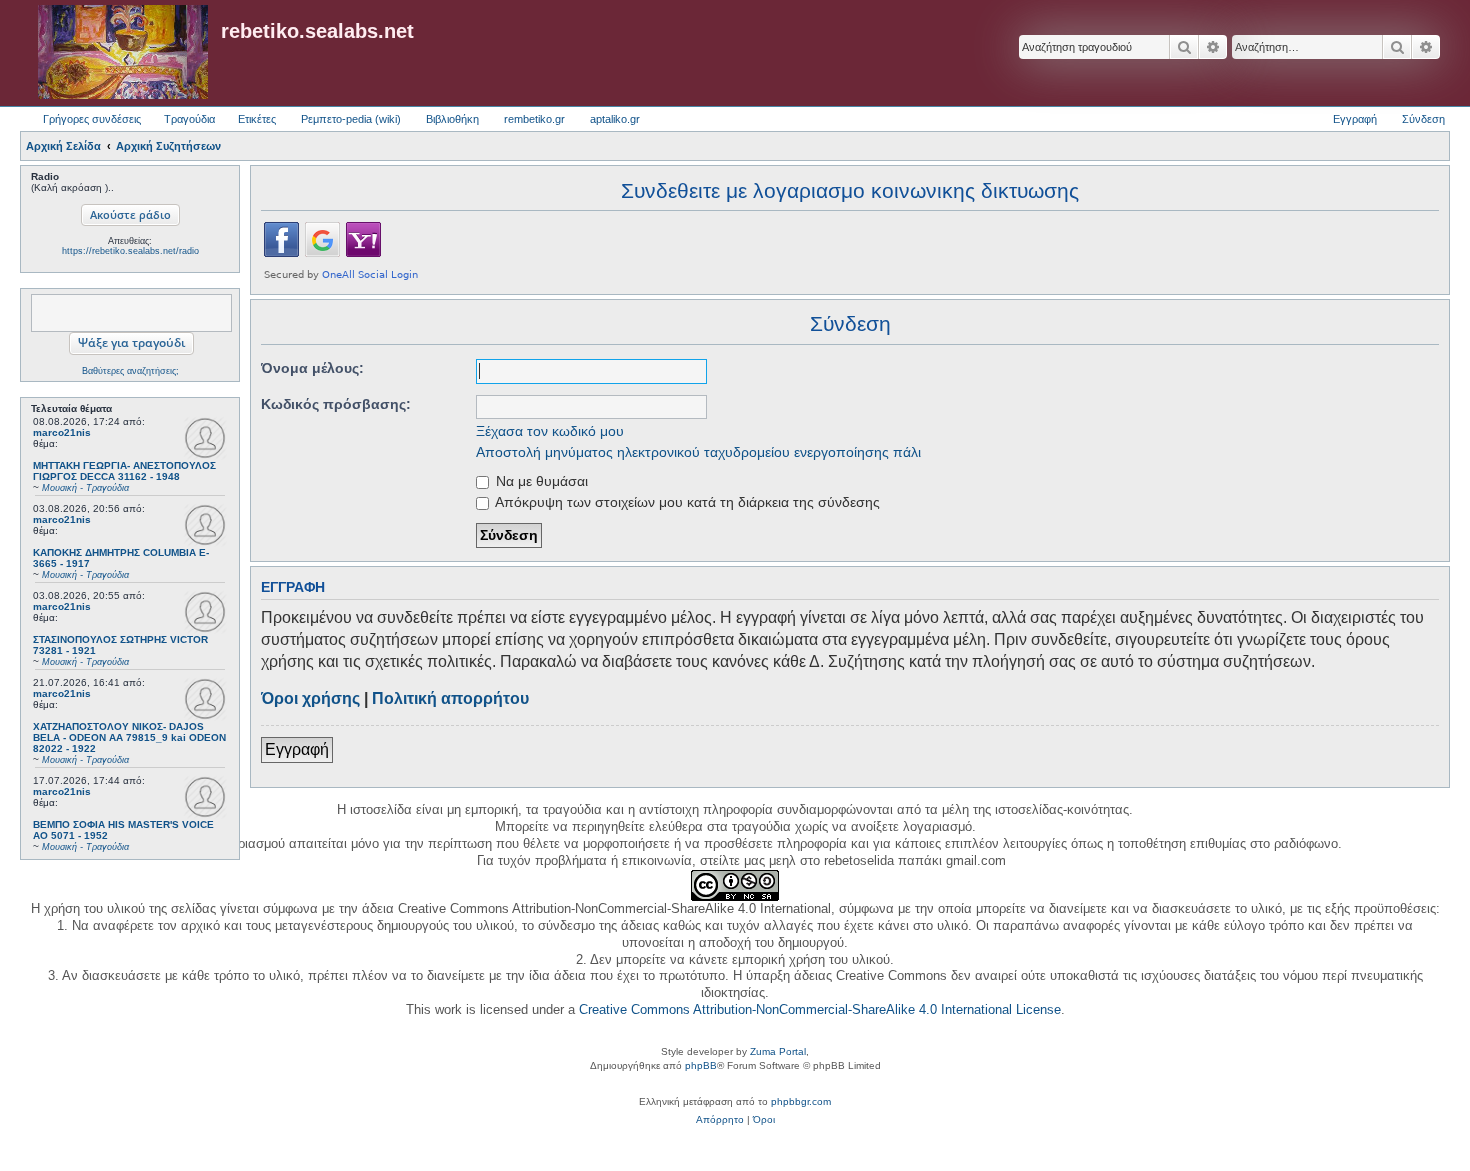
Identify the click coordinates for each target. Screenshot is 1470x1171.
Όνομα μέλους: (312, 368)
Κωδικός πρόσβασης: (336, 404)
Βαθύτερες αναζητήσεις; (130, 371)
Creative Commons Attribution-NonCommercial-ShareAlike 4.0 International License (820, 1009)
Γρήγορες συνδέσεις (92, 119)
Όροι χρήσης (310, 698)
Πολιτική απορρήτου (450, 698)
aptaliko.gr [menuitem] (615, 119)
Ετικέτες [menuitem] (257, 119)
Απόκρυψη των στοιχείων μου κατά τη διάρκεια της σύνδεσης (686, 502)
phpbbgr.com (801, 1101)
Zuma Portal (778, 1051)
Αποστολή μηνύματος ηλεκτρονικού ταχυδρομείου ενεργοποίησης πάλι (698, 452)
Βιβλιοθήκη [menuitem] (452, 119)
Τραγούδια (189, 119)
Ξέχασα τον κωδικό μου (550, 431)
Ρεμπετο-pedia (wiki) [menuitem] (351, 119)
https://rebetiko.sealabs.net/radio (130, 251)
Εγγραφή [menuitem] (1355, 119)
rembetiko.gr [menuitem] (534, 119)
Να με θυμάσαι (540, 481)
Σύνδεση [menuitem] (1423, 119)
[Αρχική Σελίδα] (123, 53)
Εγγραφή (297, 749)
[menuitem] (720, 1120)
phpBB (701, 1065)
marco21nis (62, 432)
